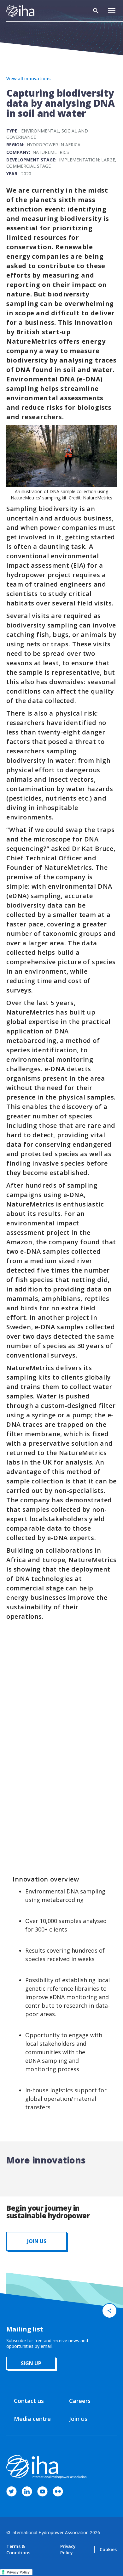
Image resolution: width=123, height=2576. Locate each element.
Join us (78, 2419)
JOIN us (37, 2241)
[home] (20, 11)
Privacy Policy (68, 2549)
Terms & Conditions (18, 2549)
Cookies (108, 2549)
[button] (112, 11)
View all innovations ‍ (28, 79)
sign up (31, 2363)
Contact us (29, 2401)
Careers (80, 2401)
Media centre (32, 2419)
